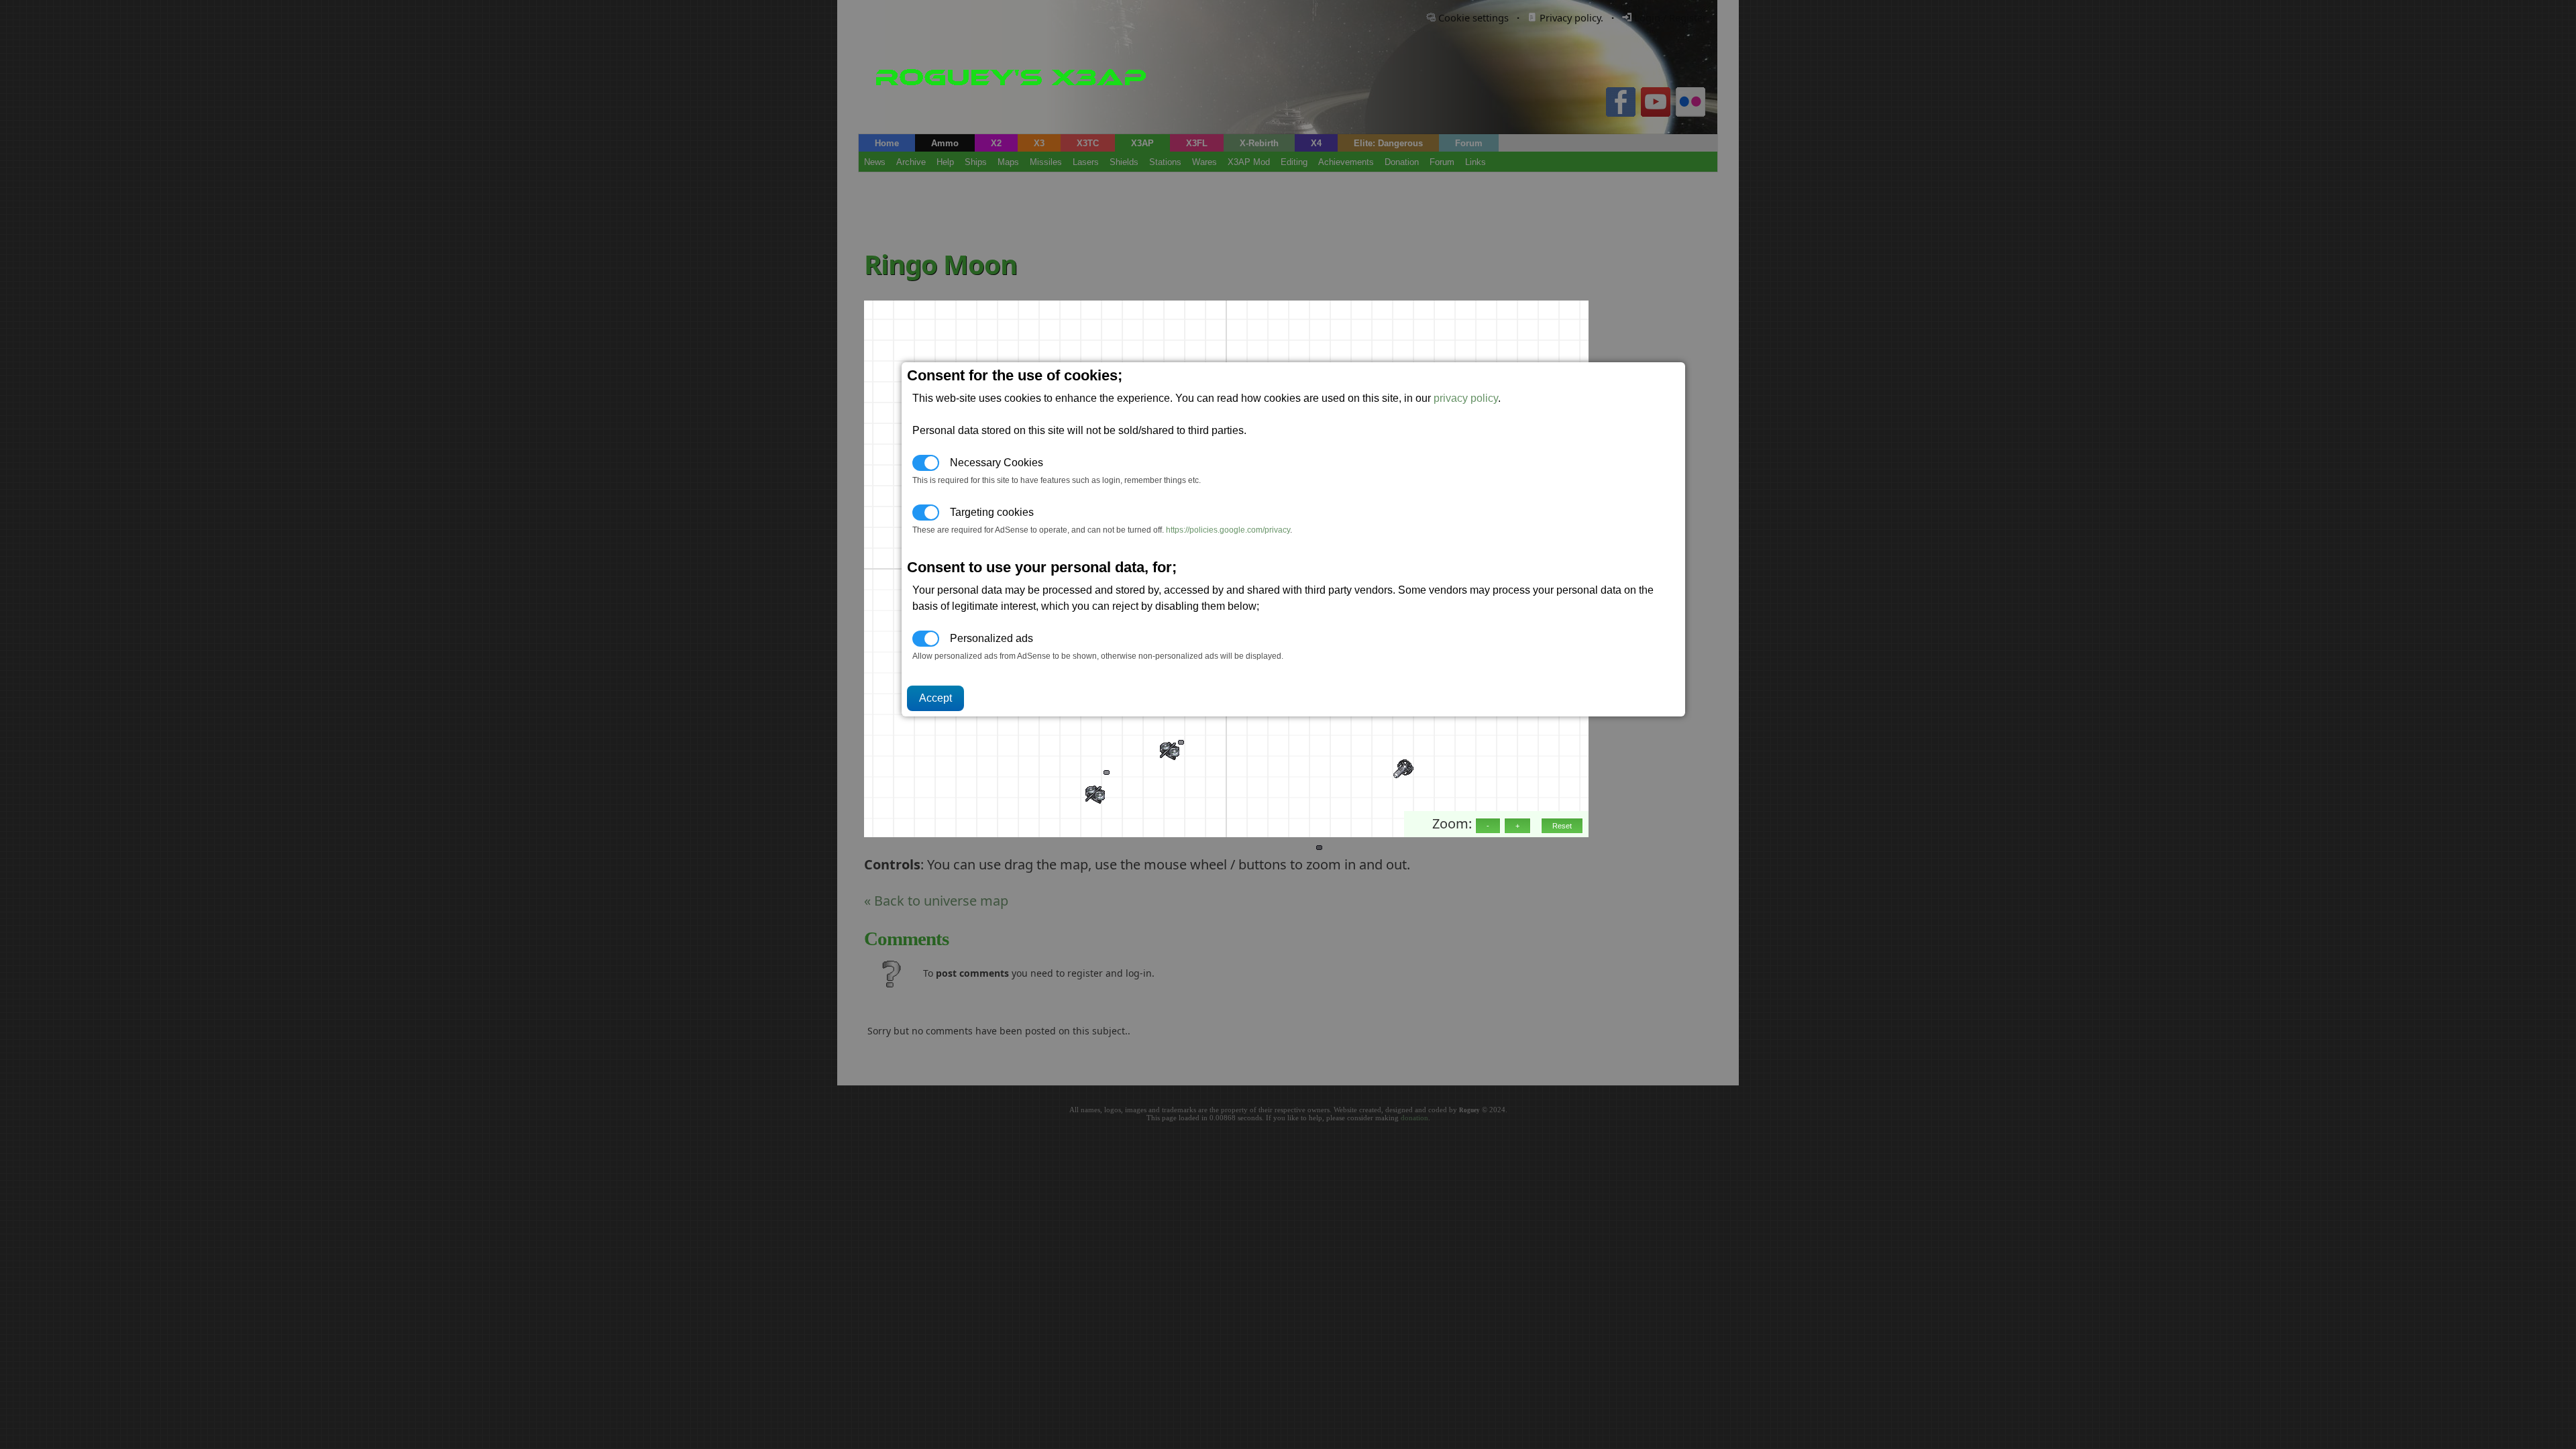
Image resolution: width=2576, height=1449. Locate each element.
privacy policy (1466, 398)
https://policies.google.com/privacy (1228, 530)
